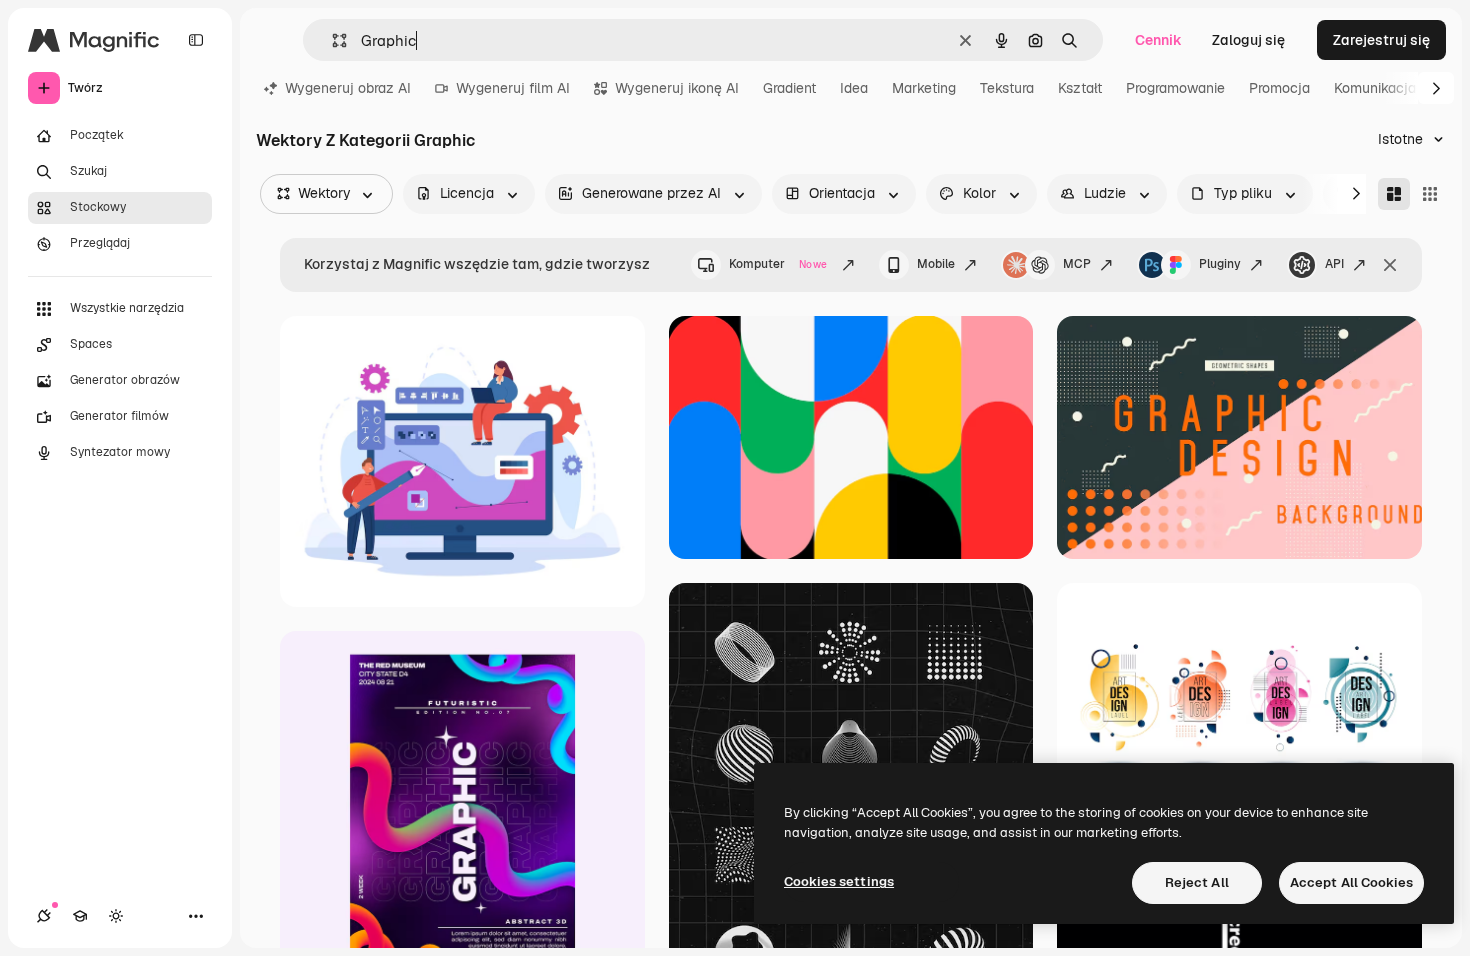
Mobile (936, 264)
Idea (854, 88)
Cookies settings (839, 881)
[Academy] (80, 916)
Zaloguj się (1248, 40)
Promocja (1279, 88)
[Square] (1430, 194)
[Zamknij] (1390, 265)
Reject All (1197, 882)
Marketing (924, 88)
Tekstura (1007, 88)
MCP (1077, 264)
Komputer (778, 264)
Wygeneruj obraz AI (348, 88)
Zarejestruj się (1381, 40)
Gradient (789, 88)
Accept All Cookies (1351, 882)
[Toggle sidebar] (196, 40)
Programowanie (1175, 88)
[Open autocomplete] (331, 40)
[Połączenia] (44, 916)
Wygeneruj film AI (513, 88)
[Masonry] (1394, 194)
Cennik (1158, 40)
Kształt (1080, 88)
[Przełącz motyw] (116, 916)
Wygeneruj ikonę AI (677, 88)
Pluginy (1220, 264)
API (1334, 264)
